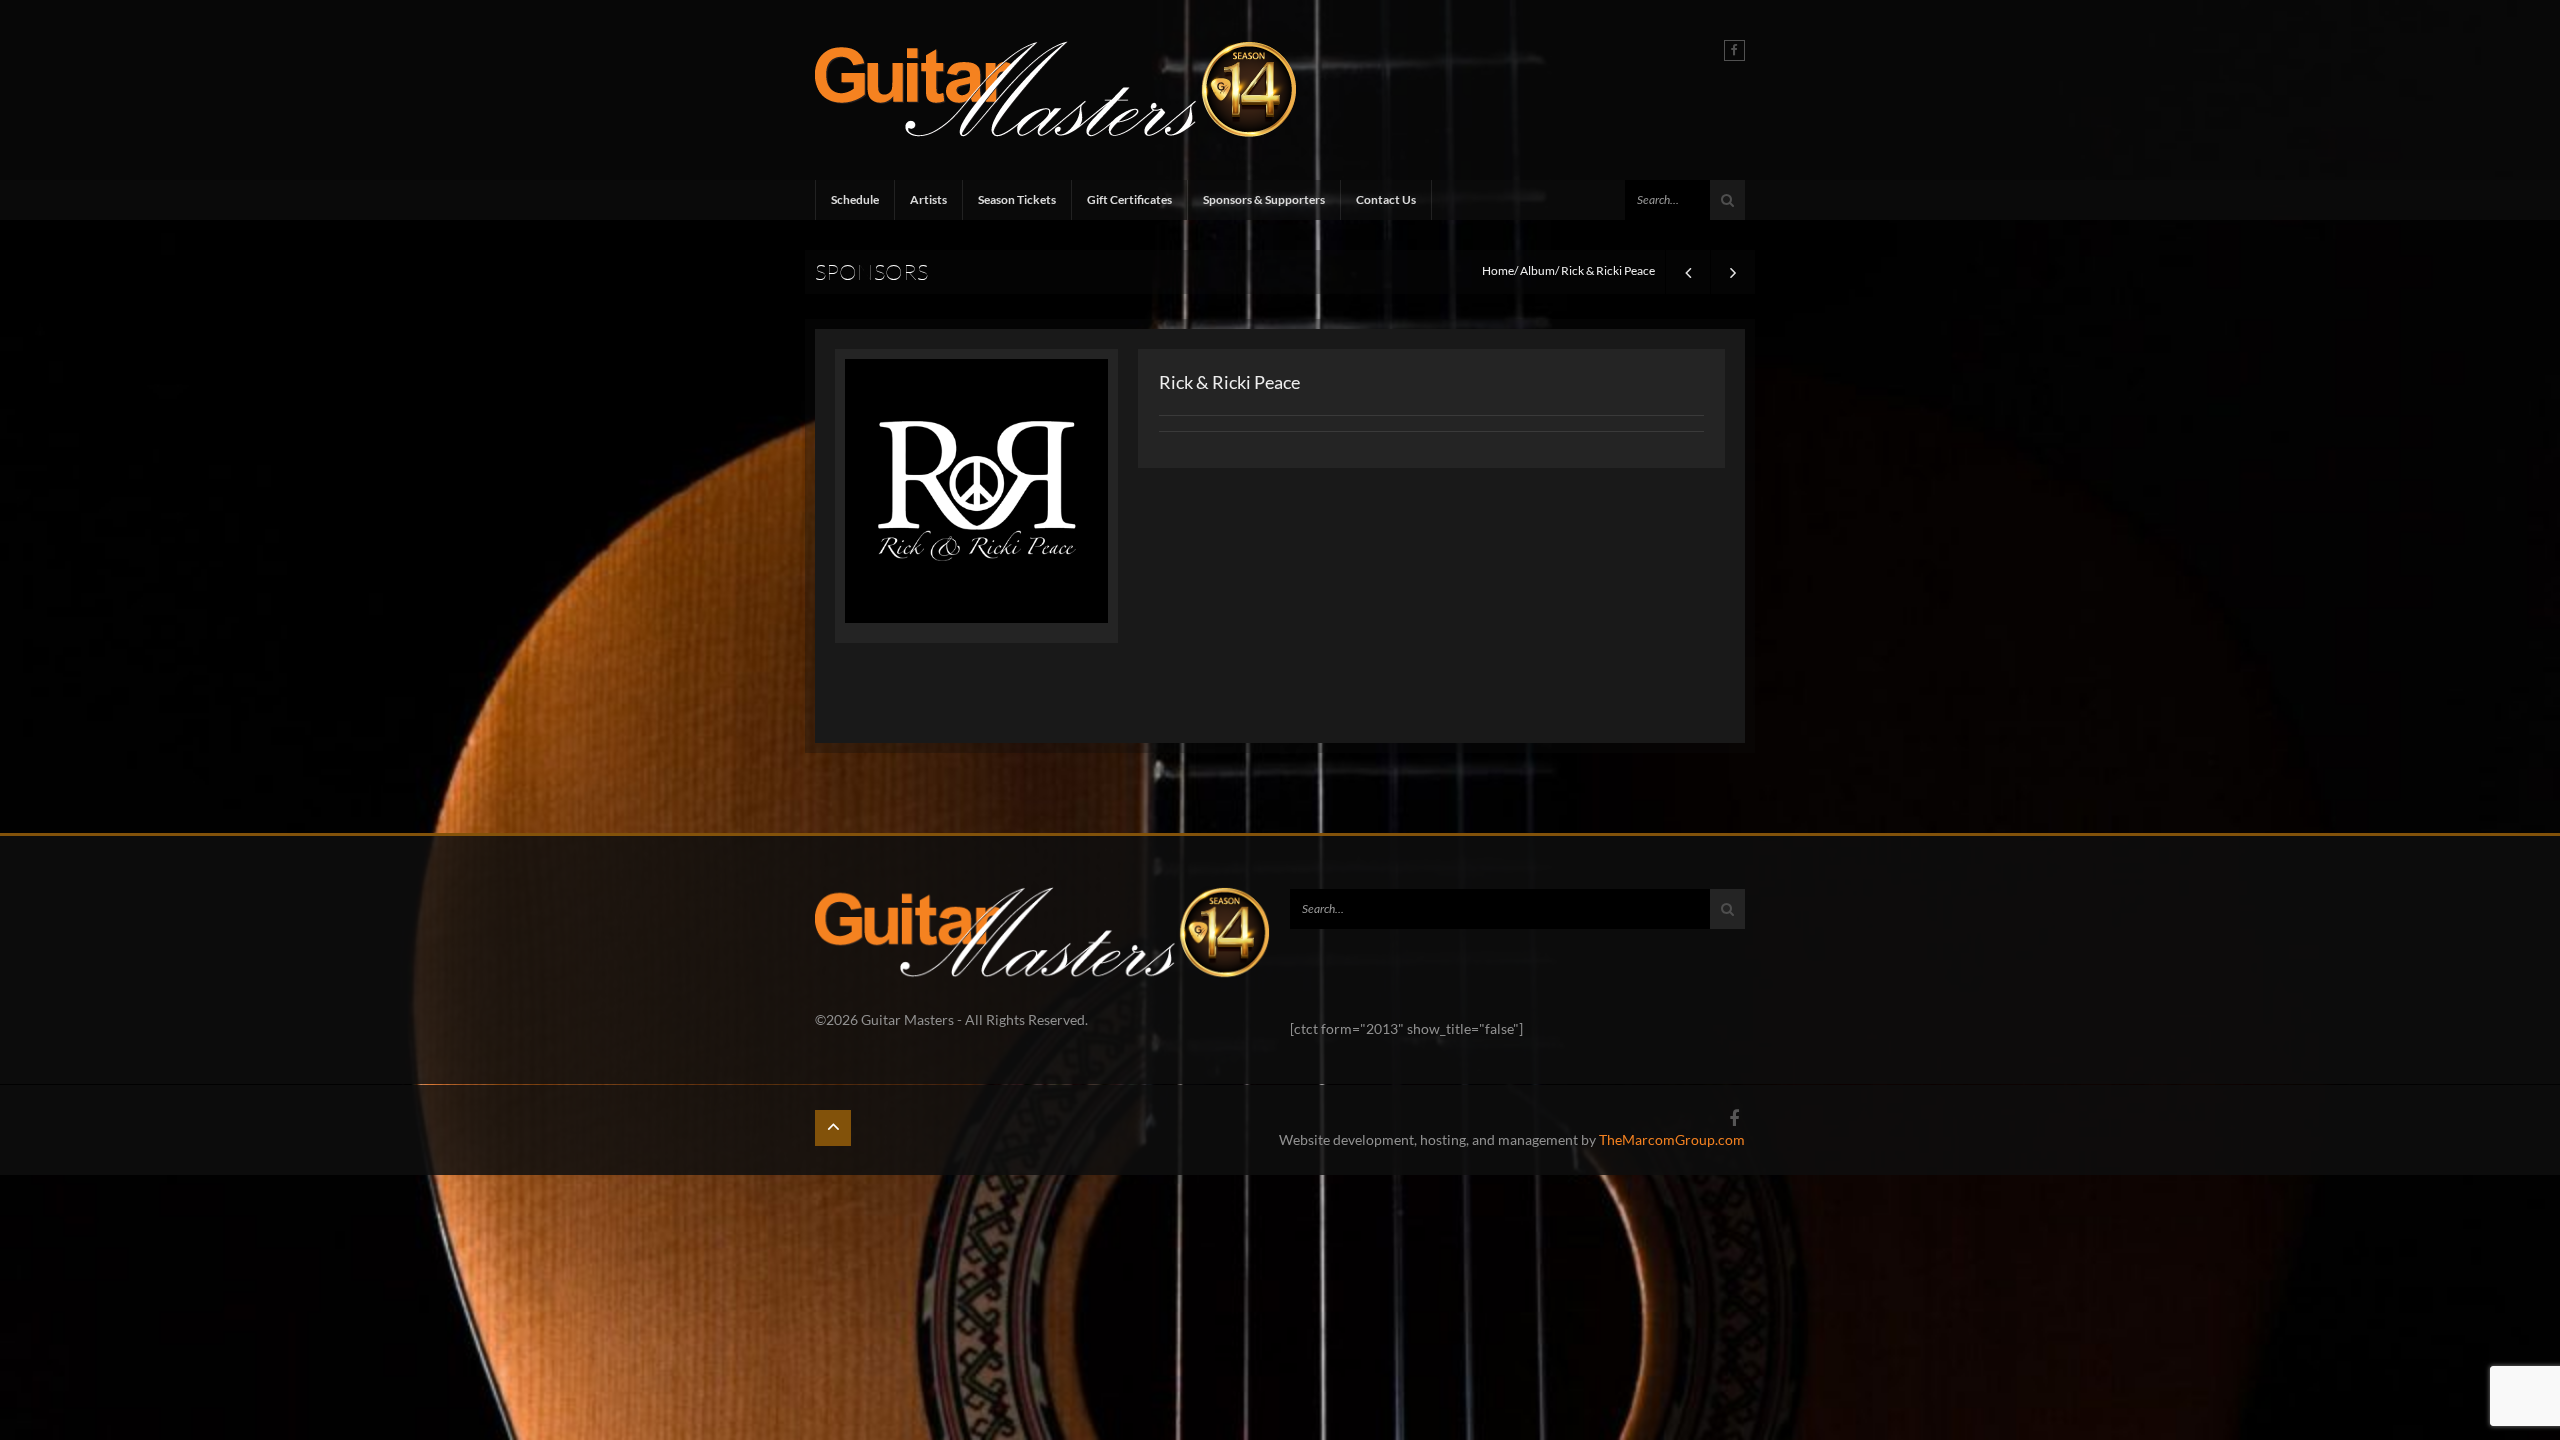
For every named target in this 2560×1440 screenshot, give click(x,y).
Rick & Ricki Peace (1229, 382)
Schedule (855, 199)
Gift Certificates (1129, 199)
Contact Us (1386, 199)
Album (1537, 270)
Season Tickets (1017, 199)
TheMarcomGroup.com (1672, 1139)
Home (1498, 270)
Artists (928, 199)
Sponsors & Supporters (1264, 199)
